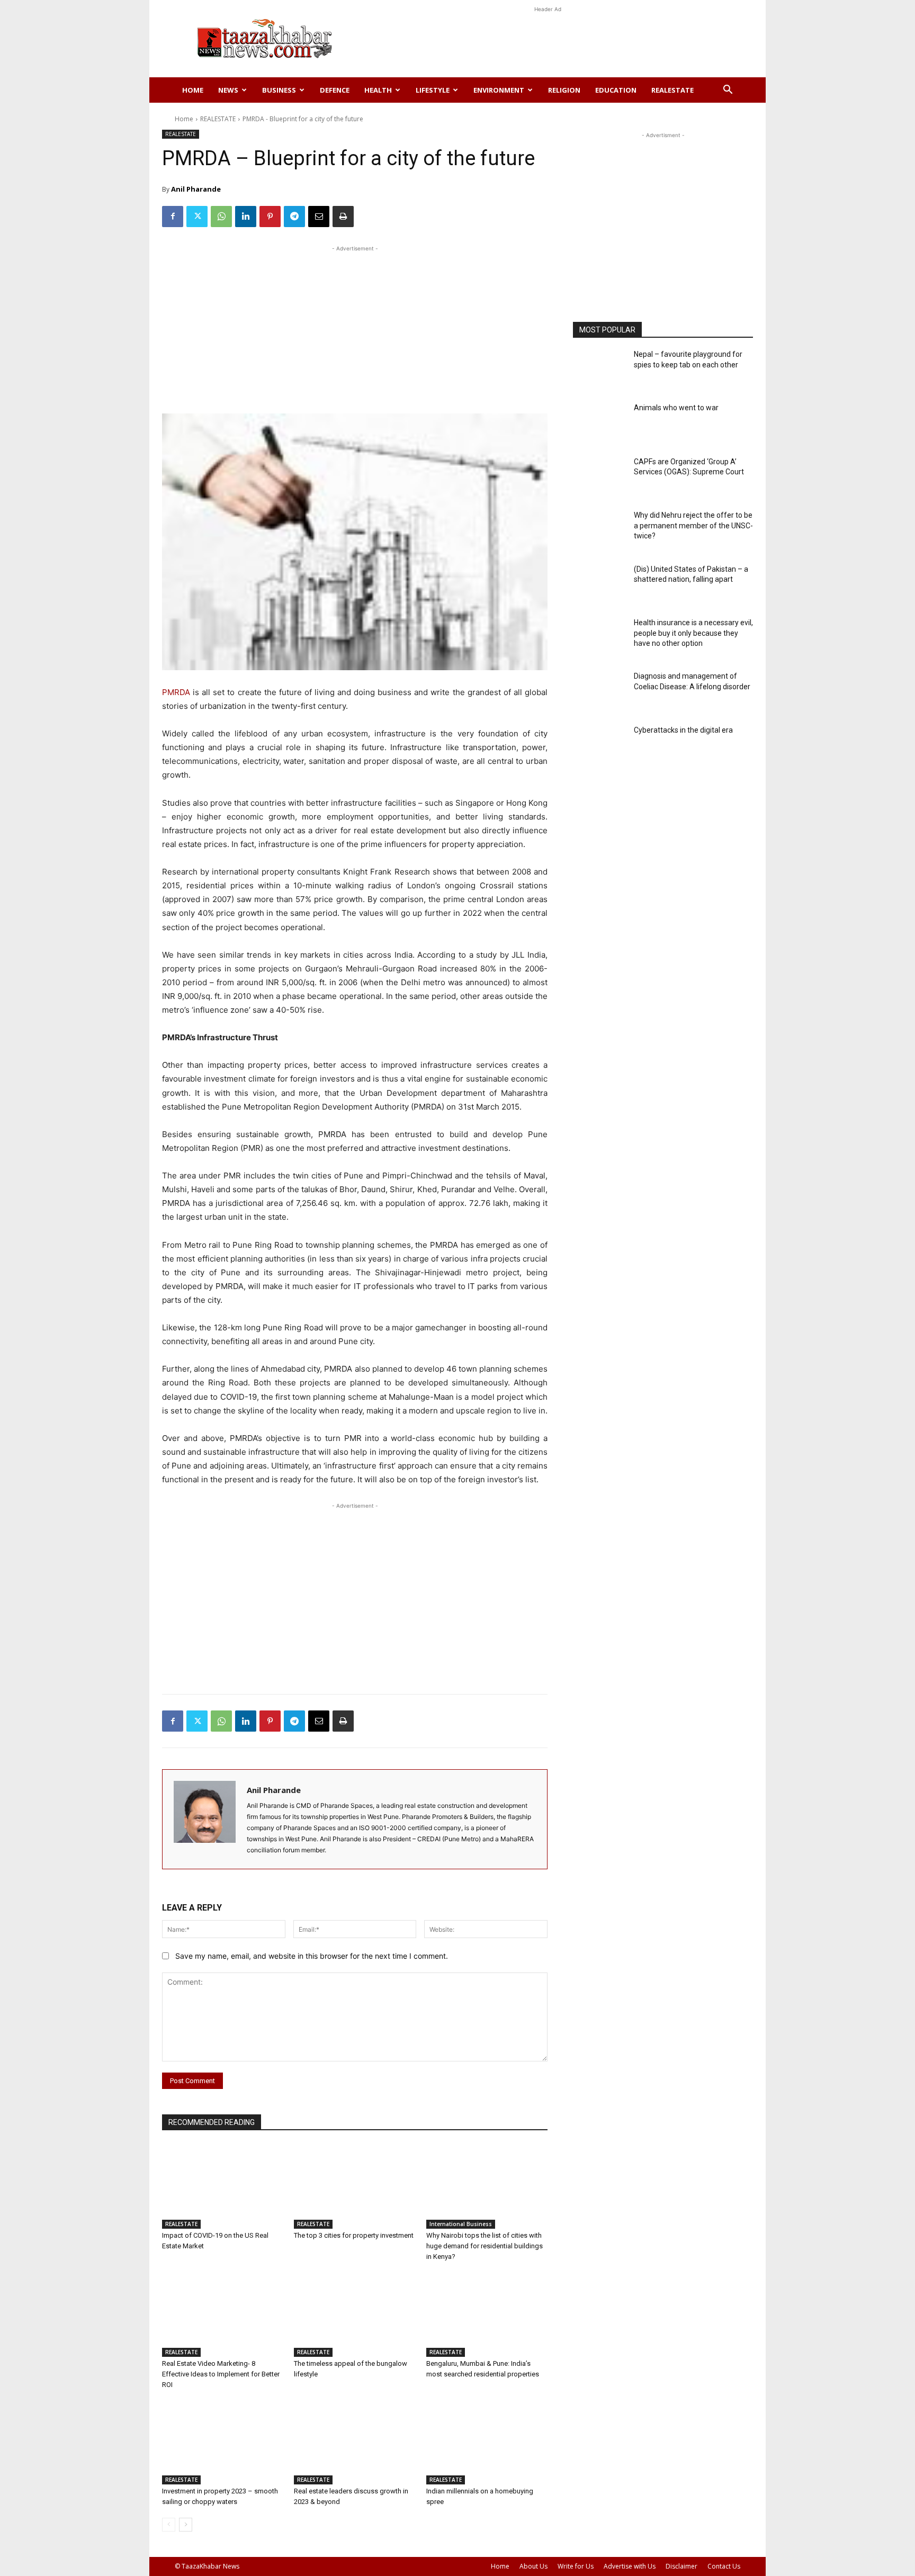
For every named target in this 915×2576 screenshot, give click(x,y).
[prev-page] (169, 2525)
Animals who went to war (676, 408)
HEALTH (378, 90)
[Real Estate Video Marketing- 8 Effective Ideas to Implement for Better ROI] (223, 2314)
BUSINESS (279, 90)
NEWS (228, 90)
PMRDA (176, 692)
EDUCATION (616, 90)
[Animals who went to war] (600, 424)
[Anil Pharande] (205, 1819)
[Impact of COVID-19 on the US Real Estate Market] (223, 2187)
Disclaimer (681, 2566)
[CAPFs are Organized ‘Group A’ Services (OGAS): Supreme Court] (600, 478)
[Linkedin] (246, 217)
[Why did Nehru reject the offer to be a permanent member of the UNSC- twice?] (600, 531)
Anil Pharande (196, 189)
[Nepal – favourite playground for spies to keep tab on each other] (600, 370)
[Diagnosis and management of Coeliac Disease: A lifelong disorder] (600, 692)
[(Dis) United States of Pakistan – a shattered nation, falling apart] (600, 585)
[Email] (319, 217)
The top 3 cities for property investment (354, 2235)
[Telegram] (294, 217)
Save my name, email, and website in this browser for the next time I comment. (312, 1956)
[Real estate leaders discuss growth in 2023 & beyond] (355, 2442)
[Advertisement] (548, 39)
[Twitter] (197, 217)
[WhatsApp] (221, 217)
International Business (461, 2224)
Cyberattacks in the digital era (683, 730)
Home (193, 90)
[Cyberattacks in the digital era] (600, 746)
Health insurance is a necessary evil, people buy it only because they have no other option (693, 633)
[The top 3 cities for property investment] (355, 2187)
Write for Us (576, 2566)
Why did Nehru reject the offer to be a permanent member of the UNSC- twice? (693, 525)
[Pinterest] (270, 217)
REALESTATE (672, 90)
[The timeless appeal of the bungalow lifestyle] (355, 2314)
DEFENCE (335, 90)
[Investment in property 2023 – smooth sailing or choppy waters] (223, 2442)
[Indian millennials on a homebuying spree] (487, 2442)
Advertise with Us (630, 2566)
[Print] (343, 217)
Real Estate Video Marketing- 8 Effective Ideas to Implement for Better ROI (221, 2374)
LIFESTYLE (433, 90)
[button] (728, 91)
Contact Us (724, 2566)
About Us (533, 2566)
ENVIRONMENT (499, 90)
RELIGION (564, 90)
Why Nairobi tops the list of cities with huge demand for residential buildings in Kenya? (485, 2246)
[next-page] (186, 2525)
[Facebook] (173, 217)
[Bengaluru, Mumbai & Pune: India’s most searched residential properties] (487, 2314)
